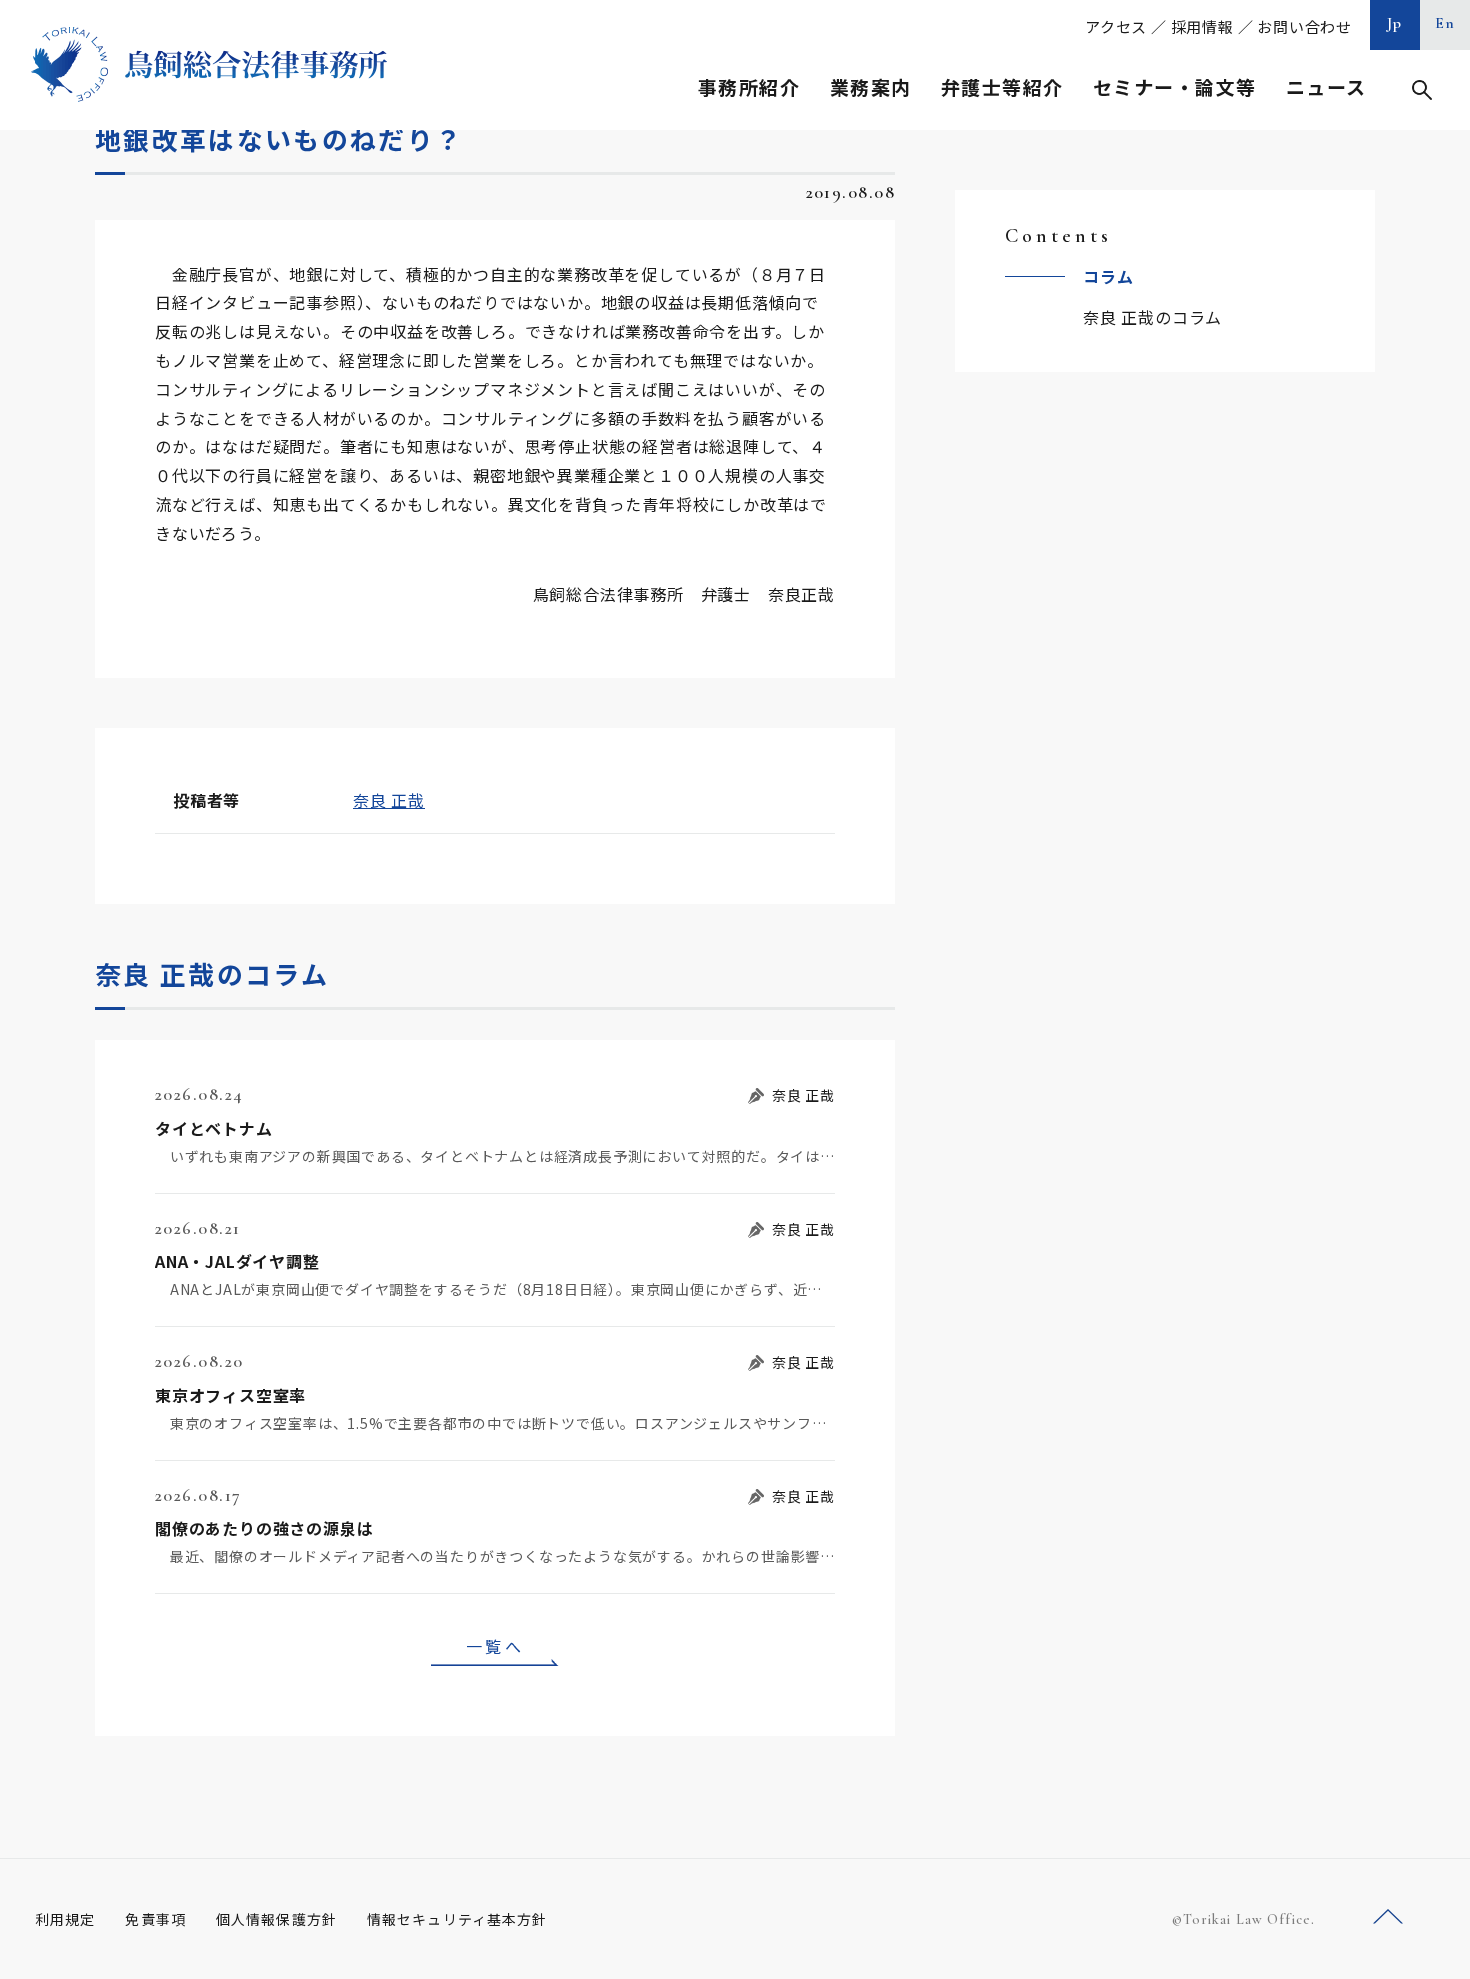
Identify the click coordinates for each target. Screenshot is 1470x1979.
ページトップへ (1388, 1917)
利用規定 (65, 1919)
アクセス (1116, 26)
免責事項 (155, 1919)
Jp (1395, 23)
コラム (1108, 276)
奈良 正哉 (389, 800)
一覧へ (495, 1646)
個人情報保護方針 (276, 1919)
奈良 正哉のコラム (1152, 317)
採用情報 (1202, 26)
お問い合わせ (1304, 26)
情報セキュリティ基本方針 (457, 1919)
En (1445, 23)
